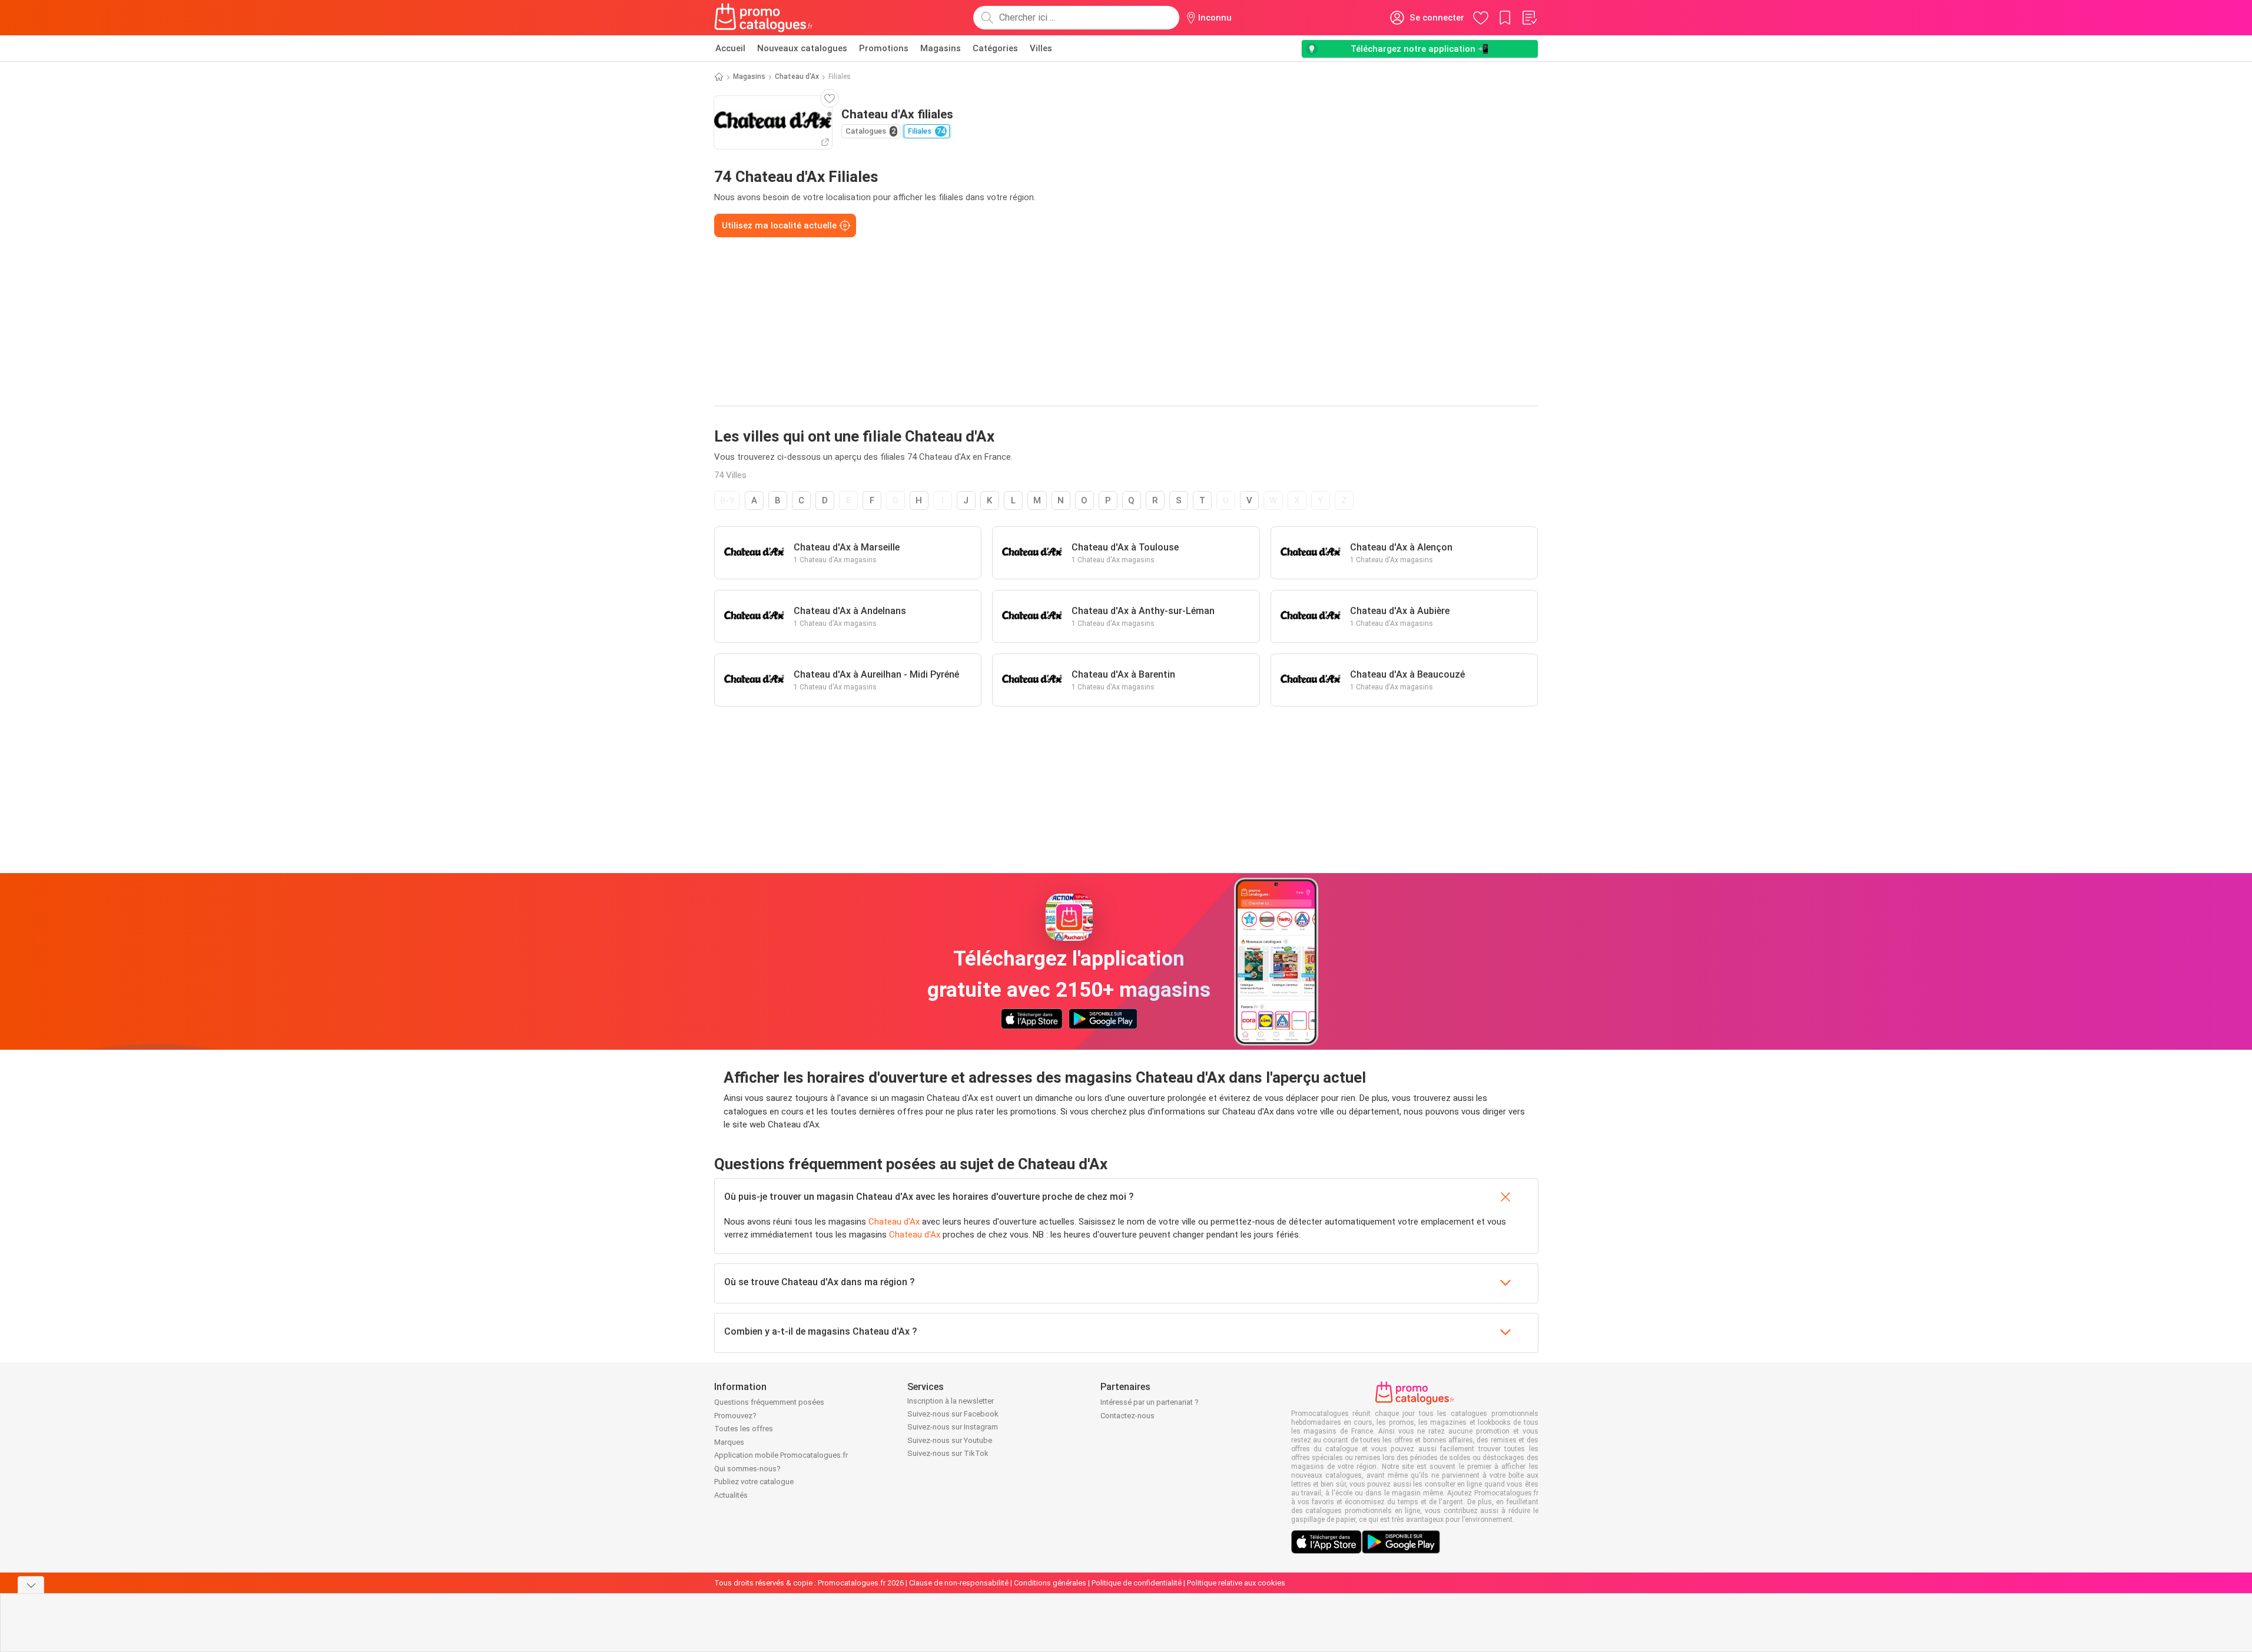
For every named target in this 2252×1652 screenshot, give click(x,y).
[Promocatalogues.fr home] (764, 18)
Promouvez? (735, 1416)
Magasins (941, 48)
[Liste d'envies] (1529, 18)
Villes (1041, 48)
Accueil (730, 48)
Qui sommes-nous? (747, 1469)
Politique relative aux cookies (1236, 1583)
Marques (729, 1442)
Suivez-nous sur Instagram (953, 1427)
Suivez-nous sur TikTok (948, 1453)
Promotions (884, 48)
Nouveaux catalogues (802, 48)
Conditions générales (1050, 1583)
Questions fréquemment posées (769, 1402)
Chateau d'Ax (797, 77)
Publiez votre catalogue (754, 1482)
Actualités (731, 1495)
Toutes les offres (744, 1429)
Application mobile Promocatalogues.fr (781, 1455)
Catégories (995, 48)
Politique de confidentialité (1137, 1583)
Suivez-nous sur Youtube (950, 1440)
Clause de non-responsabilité (959, 1583)
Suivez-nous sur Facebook (953, 1414)
